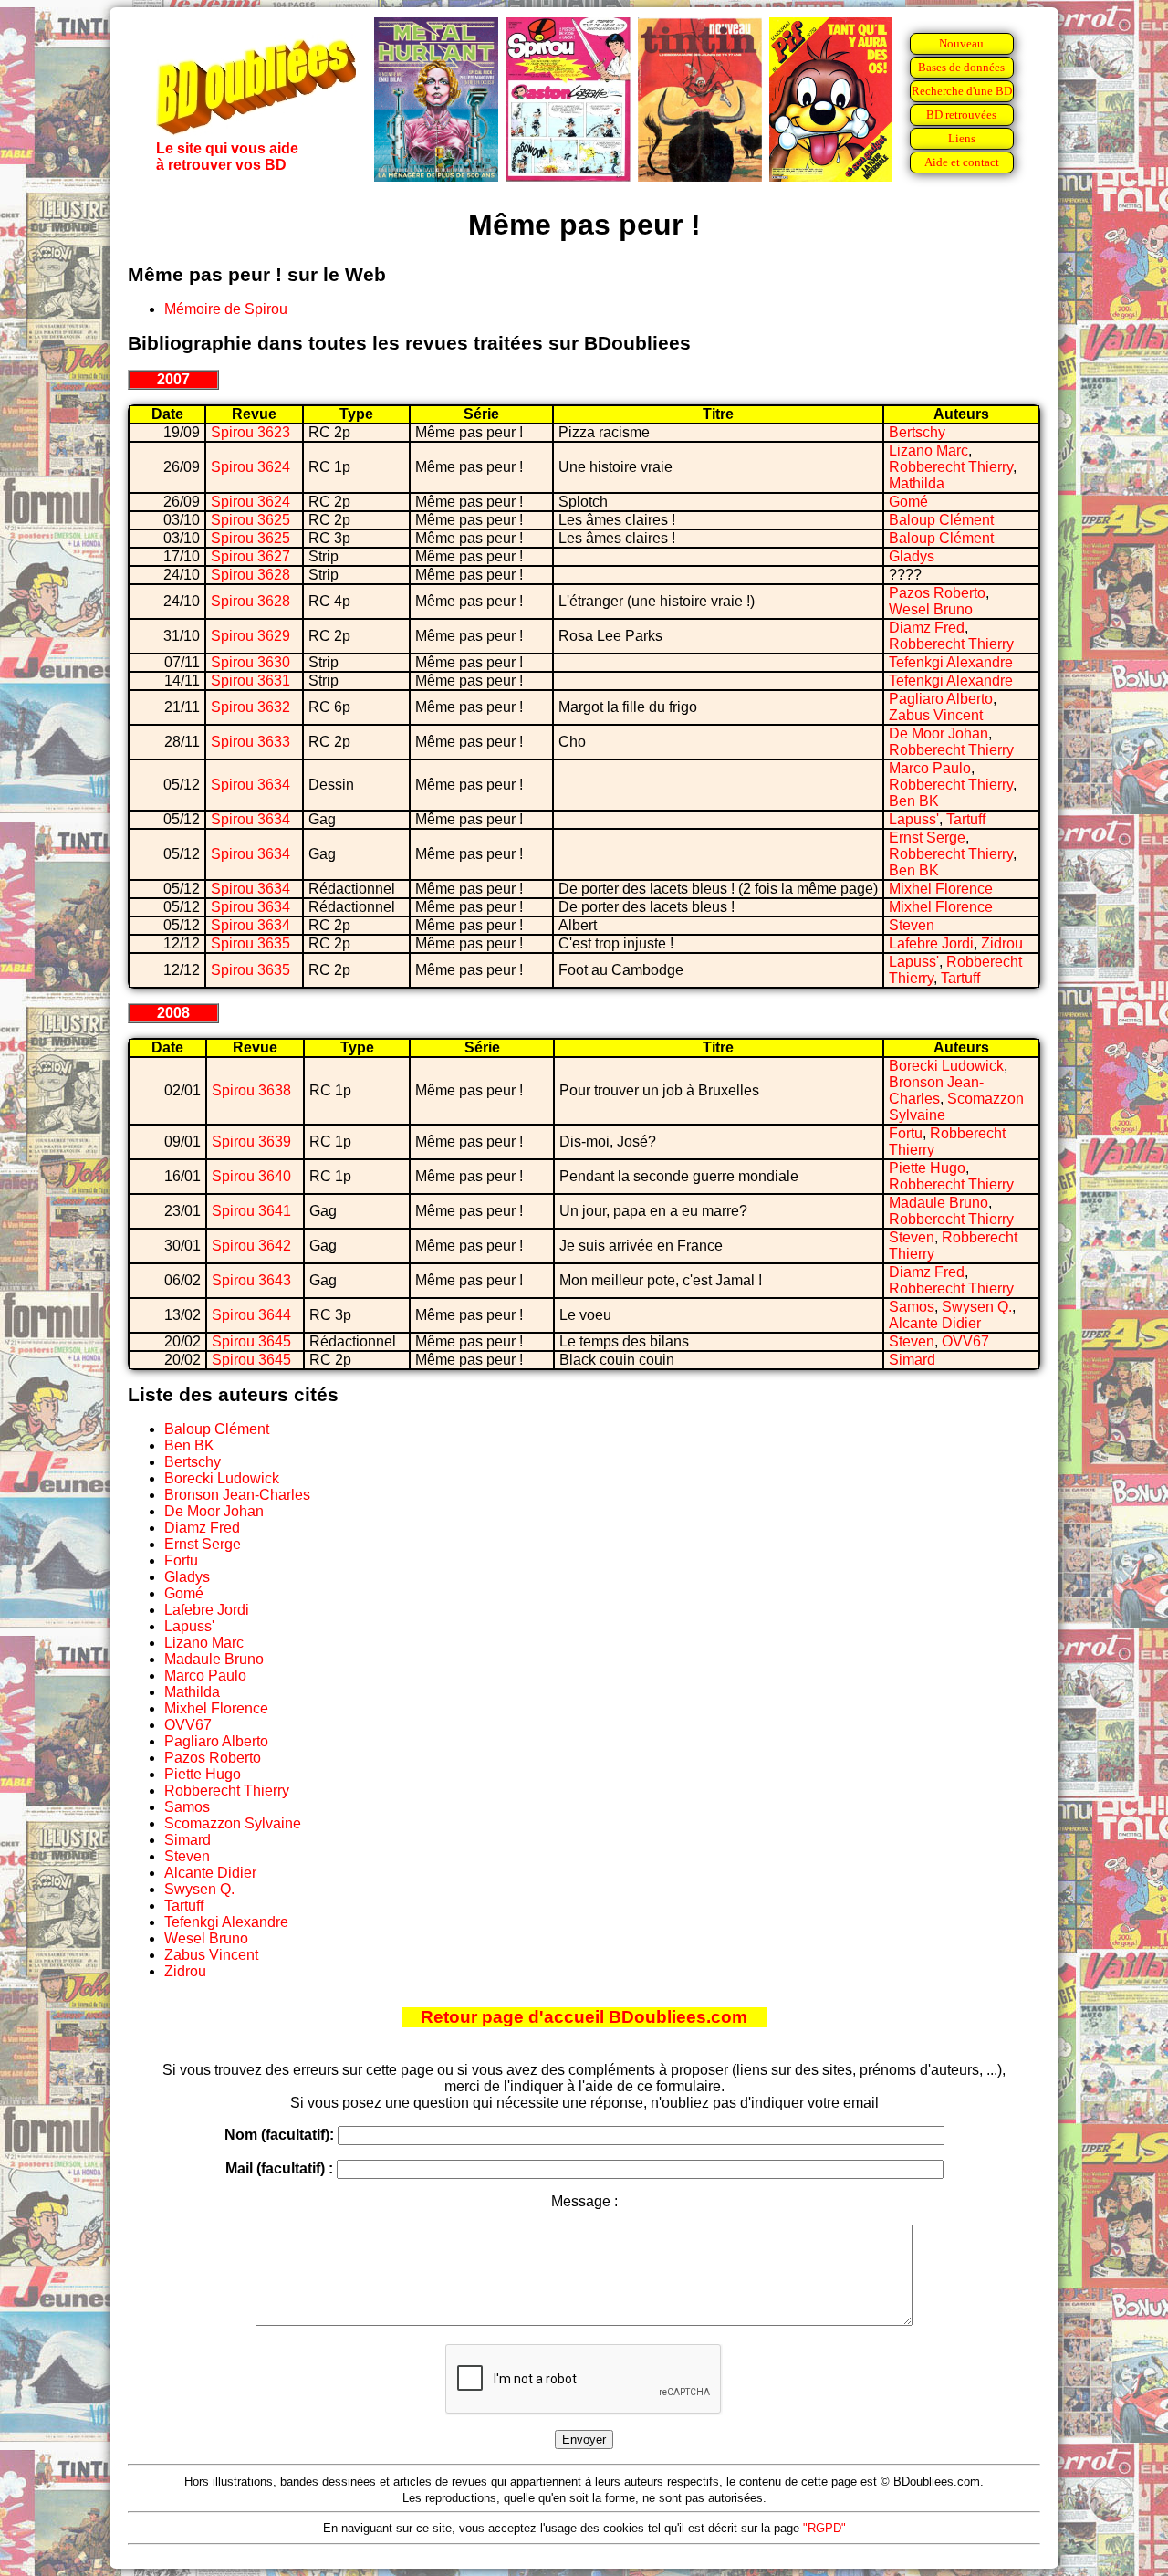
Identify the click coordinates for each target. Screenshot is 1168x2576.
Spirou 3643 (251, 1280)
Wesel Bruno (931, 609)
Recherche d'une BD (962, 91)
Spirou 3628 (250, 575)
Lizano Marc (928, 450)
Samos (912, 1307)
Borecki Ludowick (946, 1066)
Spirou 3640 (251, 1176)
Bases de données (961, 67)
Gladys (912, 556)
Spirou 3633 (250, 742)
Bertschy (917, 432)
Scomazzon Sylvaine (233, 1823)
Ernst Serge (927, 838)
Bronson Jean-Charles (936, 1090)
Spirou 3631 (250, 681)
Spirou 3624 (250, 467)
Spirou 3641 (251, 1211)
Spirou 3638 (251, 1090)
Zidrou (1002, 943)
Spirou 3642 (251, 1246)
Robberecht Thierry (951, 467)
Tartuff (966, 819)
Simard (912, 1360)
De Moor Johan (939, 733)
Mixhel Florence (941, 889)
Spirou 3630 (250, 662)
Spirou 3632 (250, 707)
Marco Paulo (930, 768)
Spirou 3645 (251, 1341)
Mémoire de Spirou (226, 309)
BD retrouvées (961, 115)
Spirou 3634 (250, 785)
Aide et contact (962, 162)
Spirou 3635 (250, 943)
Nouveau (961, 43)
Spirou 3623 (250, 432)
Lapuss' (914, 819)
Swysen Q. (977, 1307)
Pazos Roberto (937, 593)
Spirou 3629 (250, 636)
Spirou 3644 (251, 1315)
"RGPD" (824, 2528)
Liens (962, 138)
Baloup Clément (941, 520)
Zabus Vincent (936, 715)
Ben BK (914, 801)
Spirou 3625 (250, 520)
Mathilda (917, 483)
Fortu (906, 1133)
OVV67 (965, 1341)
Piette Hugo (927, 1168)
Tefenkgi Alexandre (951, 662)
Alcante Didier (935, 1323)
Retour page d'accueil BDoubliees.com (584, 2017)
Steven (912, 925)
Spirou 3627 (250, 556)
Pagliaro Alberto (941, 699)
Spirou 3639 (251, 1141)
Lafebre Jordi (931, 943)
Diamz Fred (927, 628)
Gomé (908, 502)
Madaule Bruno (939, 1203)
